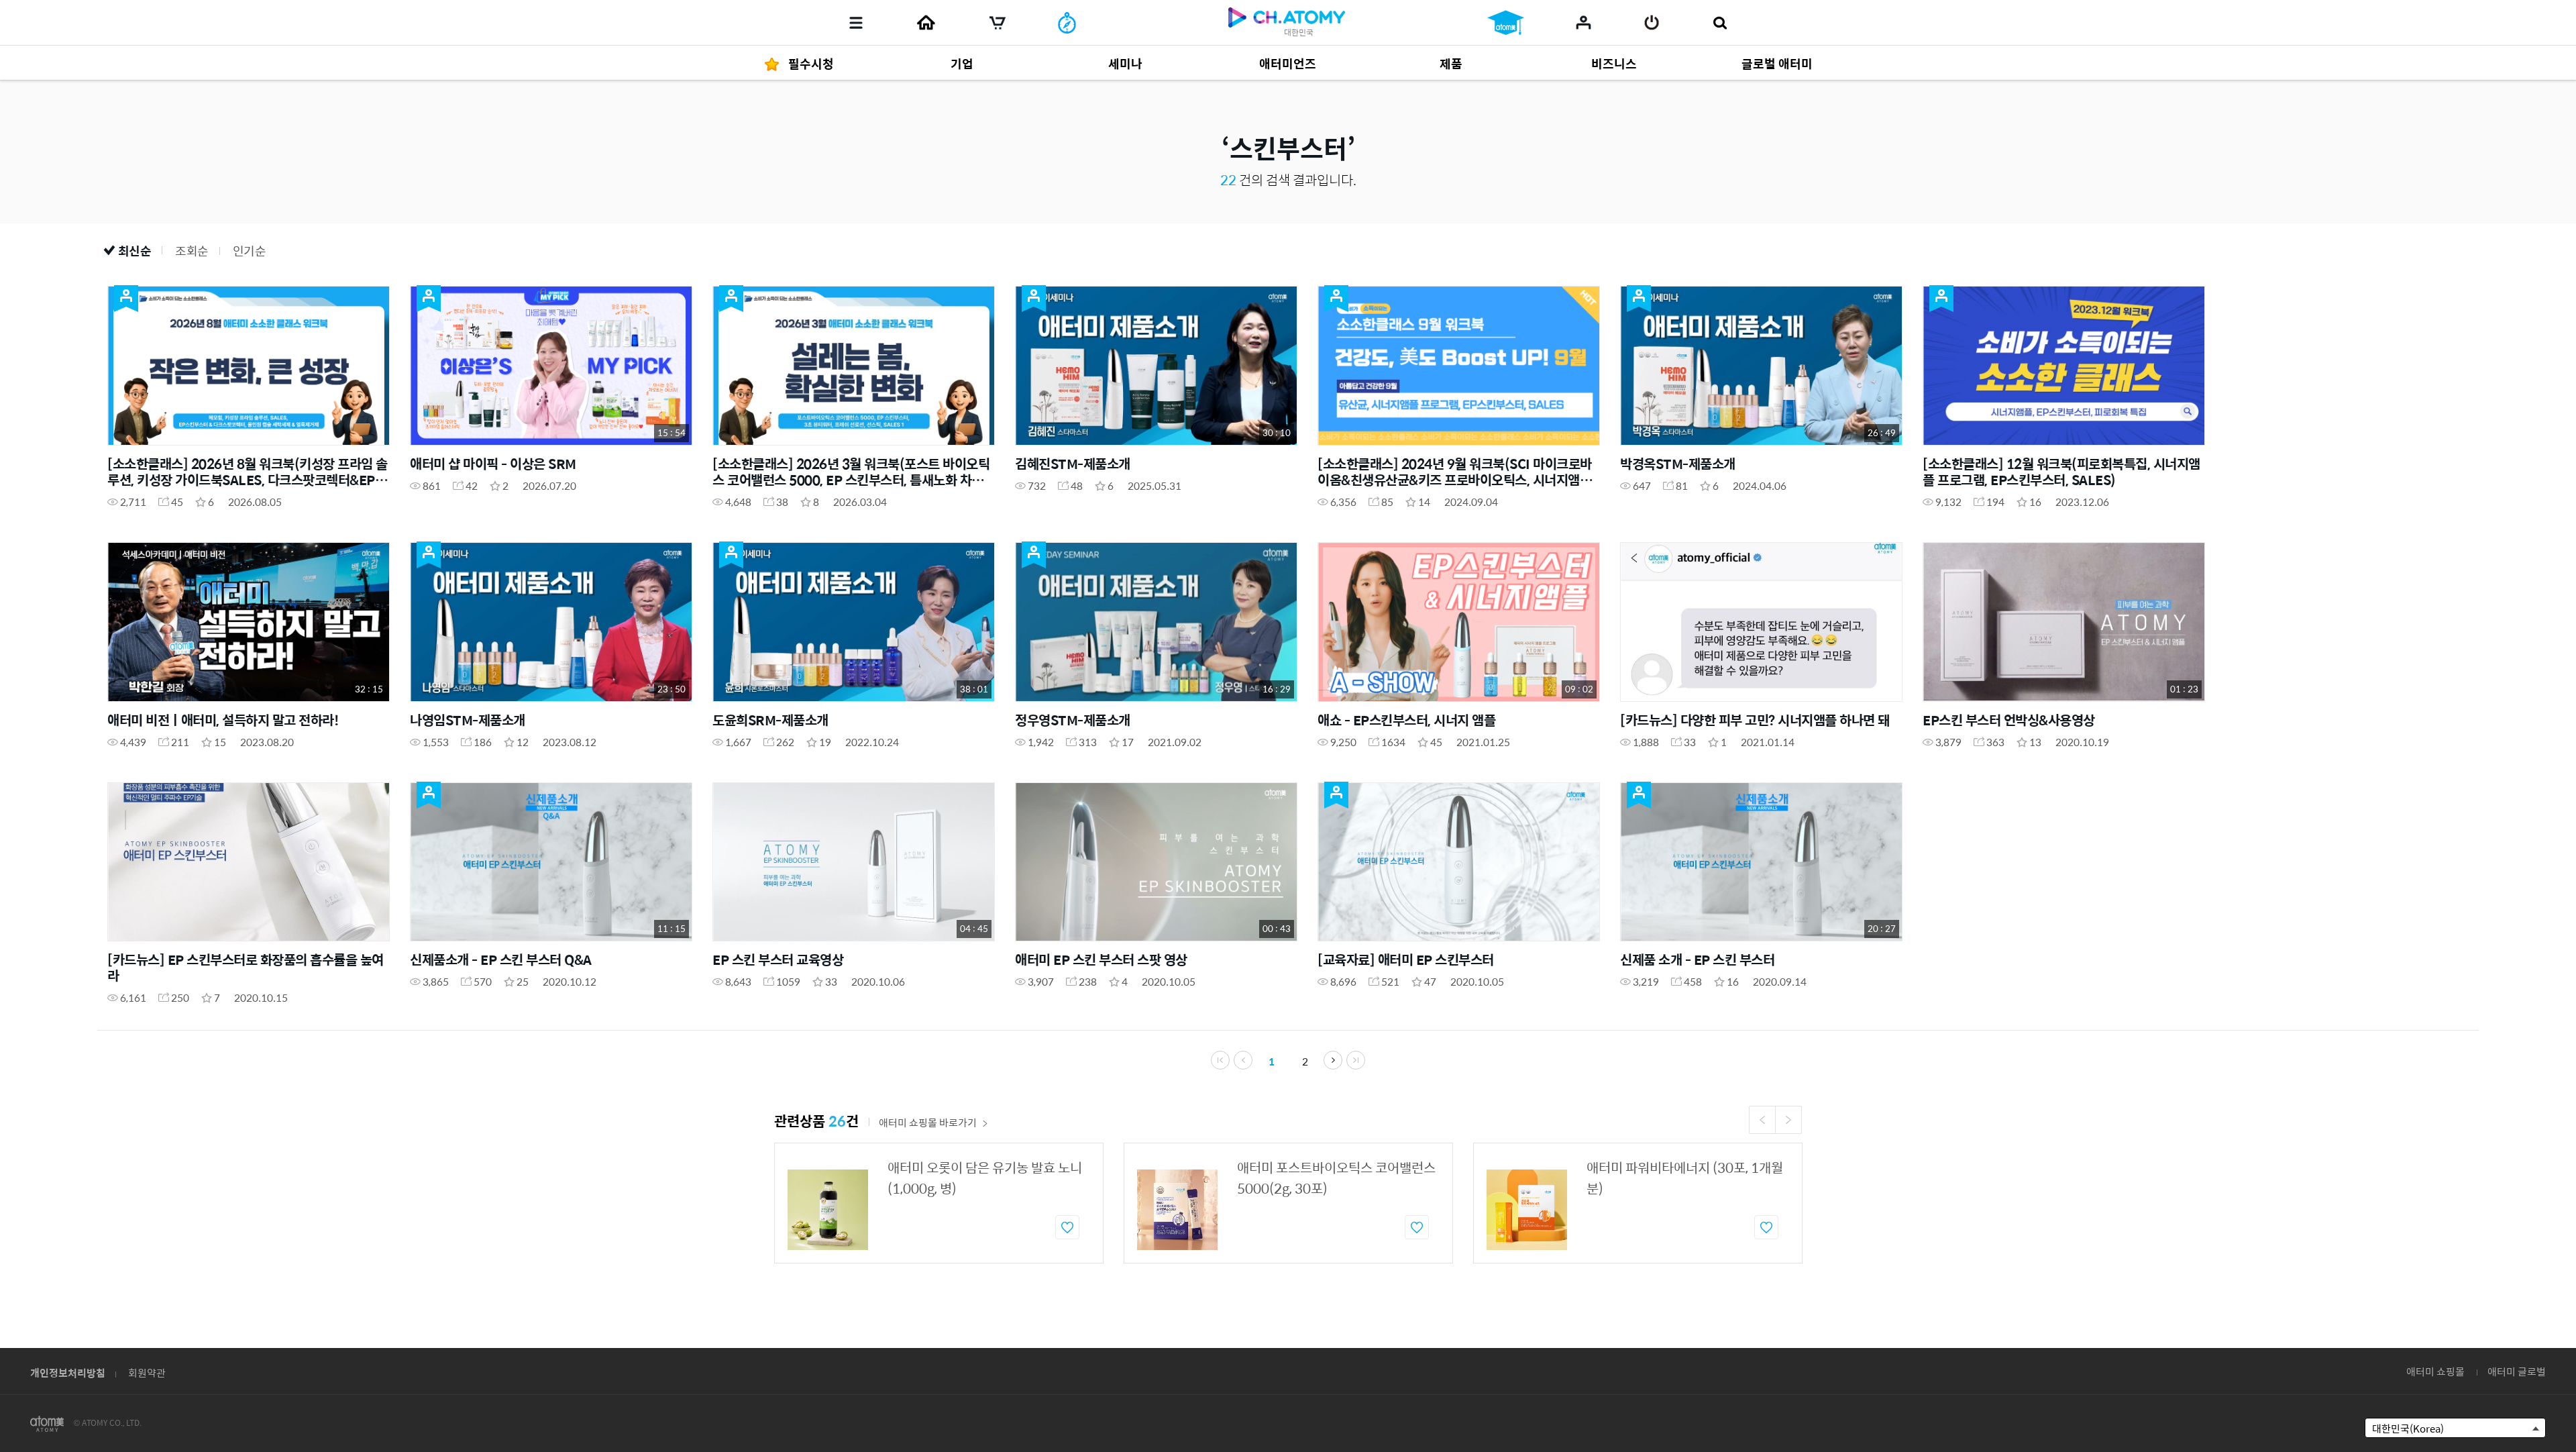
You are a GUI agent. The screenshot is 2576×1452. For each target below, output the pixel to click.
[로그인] (1652, 23)
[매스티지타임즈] (1067, 23)
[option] (939, 1203)
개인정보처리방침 (68, 1372)
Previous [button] (1762, 1120)
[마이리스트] (1584, 22)
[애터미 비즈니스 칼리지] (1506, 23)
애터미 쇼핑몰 (2435, 1371)
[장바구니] (998, 23)
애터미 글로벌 (2517, 1371)
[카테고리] (856, 23)
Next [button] (1788, 1120)
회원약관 (147, 1372)
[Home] (926, 23)
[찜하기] (1067, 1227)
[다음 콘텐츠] (1333, 1060)
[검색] (1720, 23)
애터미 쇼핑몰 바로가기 (928, 1122)
